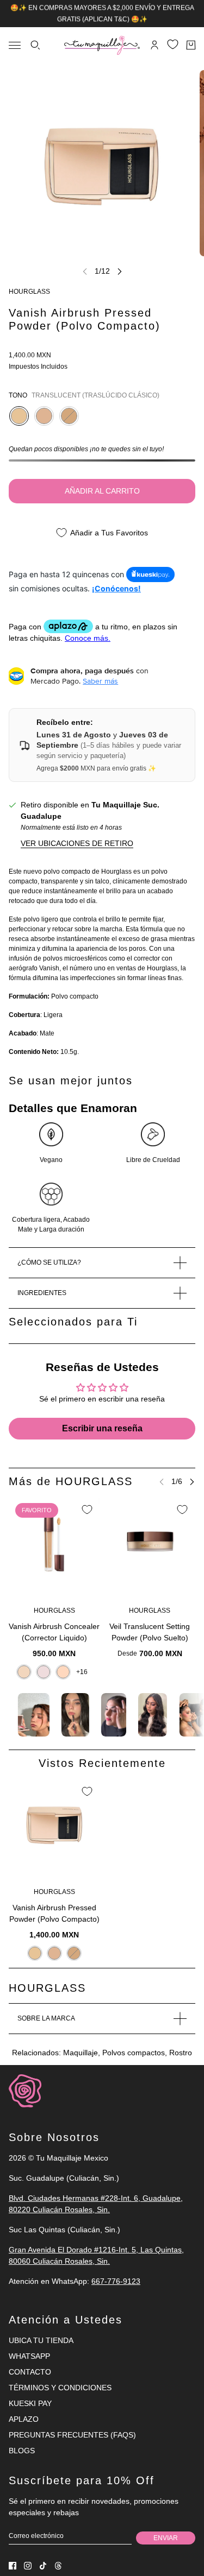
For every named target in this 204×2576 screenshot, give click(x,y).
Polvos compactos (134, 2053)
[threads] (58, 2566)
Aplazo (24, 2419)
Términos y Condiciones (60, 2388)
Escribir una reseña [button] (102, 1428)
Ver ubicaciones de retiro (77, 843)
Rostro (181, 2053)
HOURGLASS (29, 292)
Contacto (30, 2372)
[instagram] (28, 2566)
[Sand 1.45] (63, 1671)
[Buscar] (35, 45)
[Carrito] (191, 45)
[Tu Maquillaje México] (102, 45)
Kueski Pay (30, 2403)
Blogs (22, 2451)
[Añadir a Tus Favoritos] (87, 1510)
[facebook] (13, 2566)
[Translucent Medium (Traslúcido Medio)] (69, 416)
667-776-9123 (116, 2281)
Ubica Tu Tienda (41, 2340)
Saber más (100, 681)
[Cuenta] (154, 45)
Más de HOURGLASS (71, 1481)
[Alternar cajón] (15, 45)
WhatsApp (29, 2356)
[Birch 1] (24, 1671)
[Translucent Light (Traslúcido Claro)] (44, 416)
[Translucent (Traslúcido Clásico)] (19, 416)
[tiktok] (43, 2566)
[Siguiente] (120, 271)
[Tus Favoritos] (173, 44)
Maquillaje (81, 2053)
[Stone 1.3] (44, 1671)
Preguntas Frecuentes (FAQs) (72, 2435)
